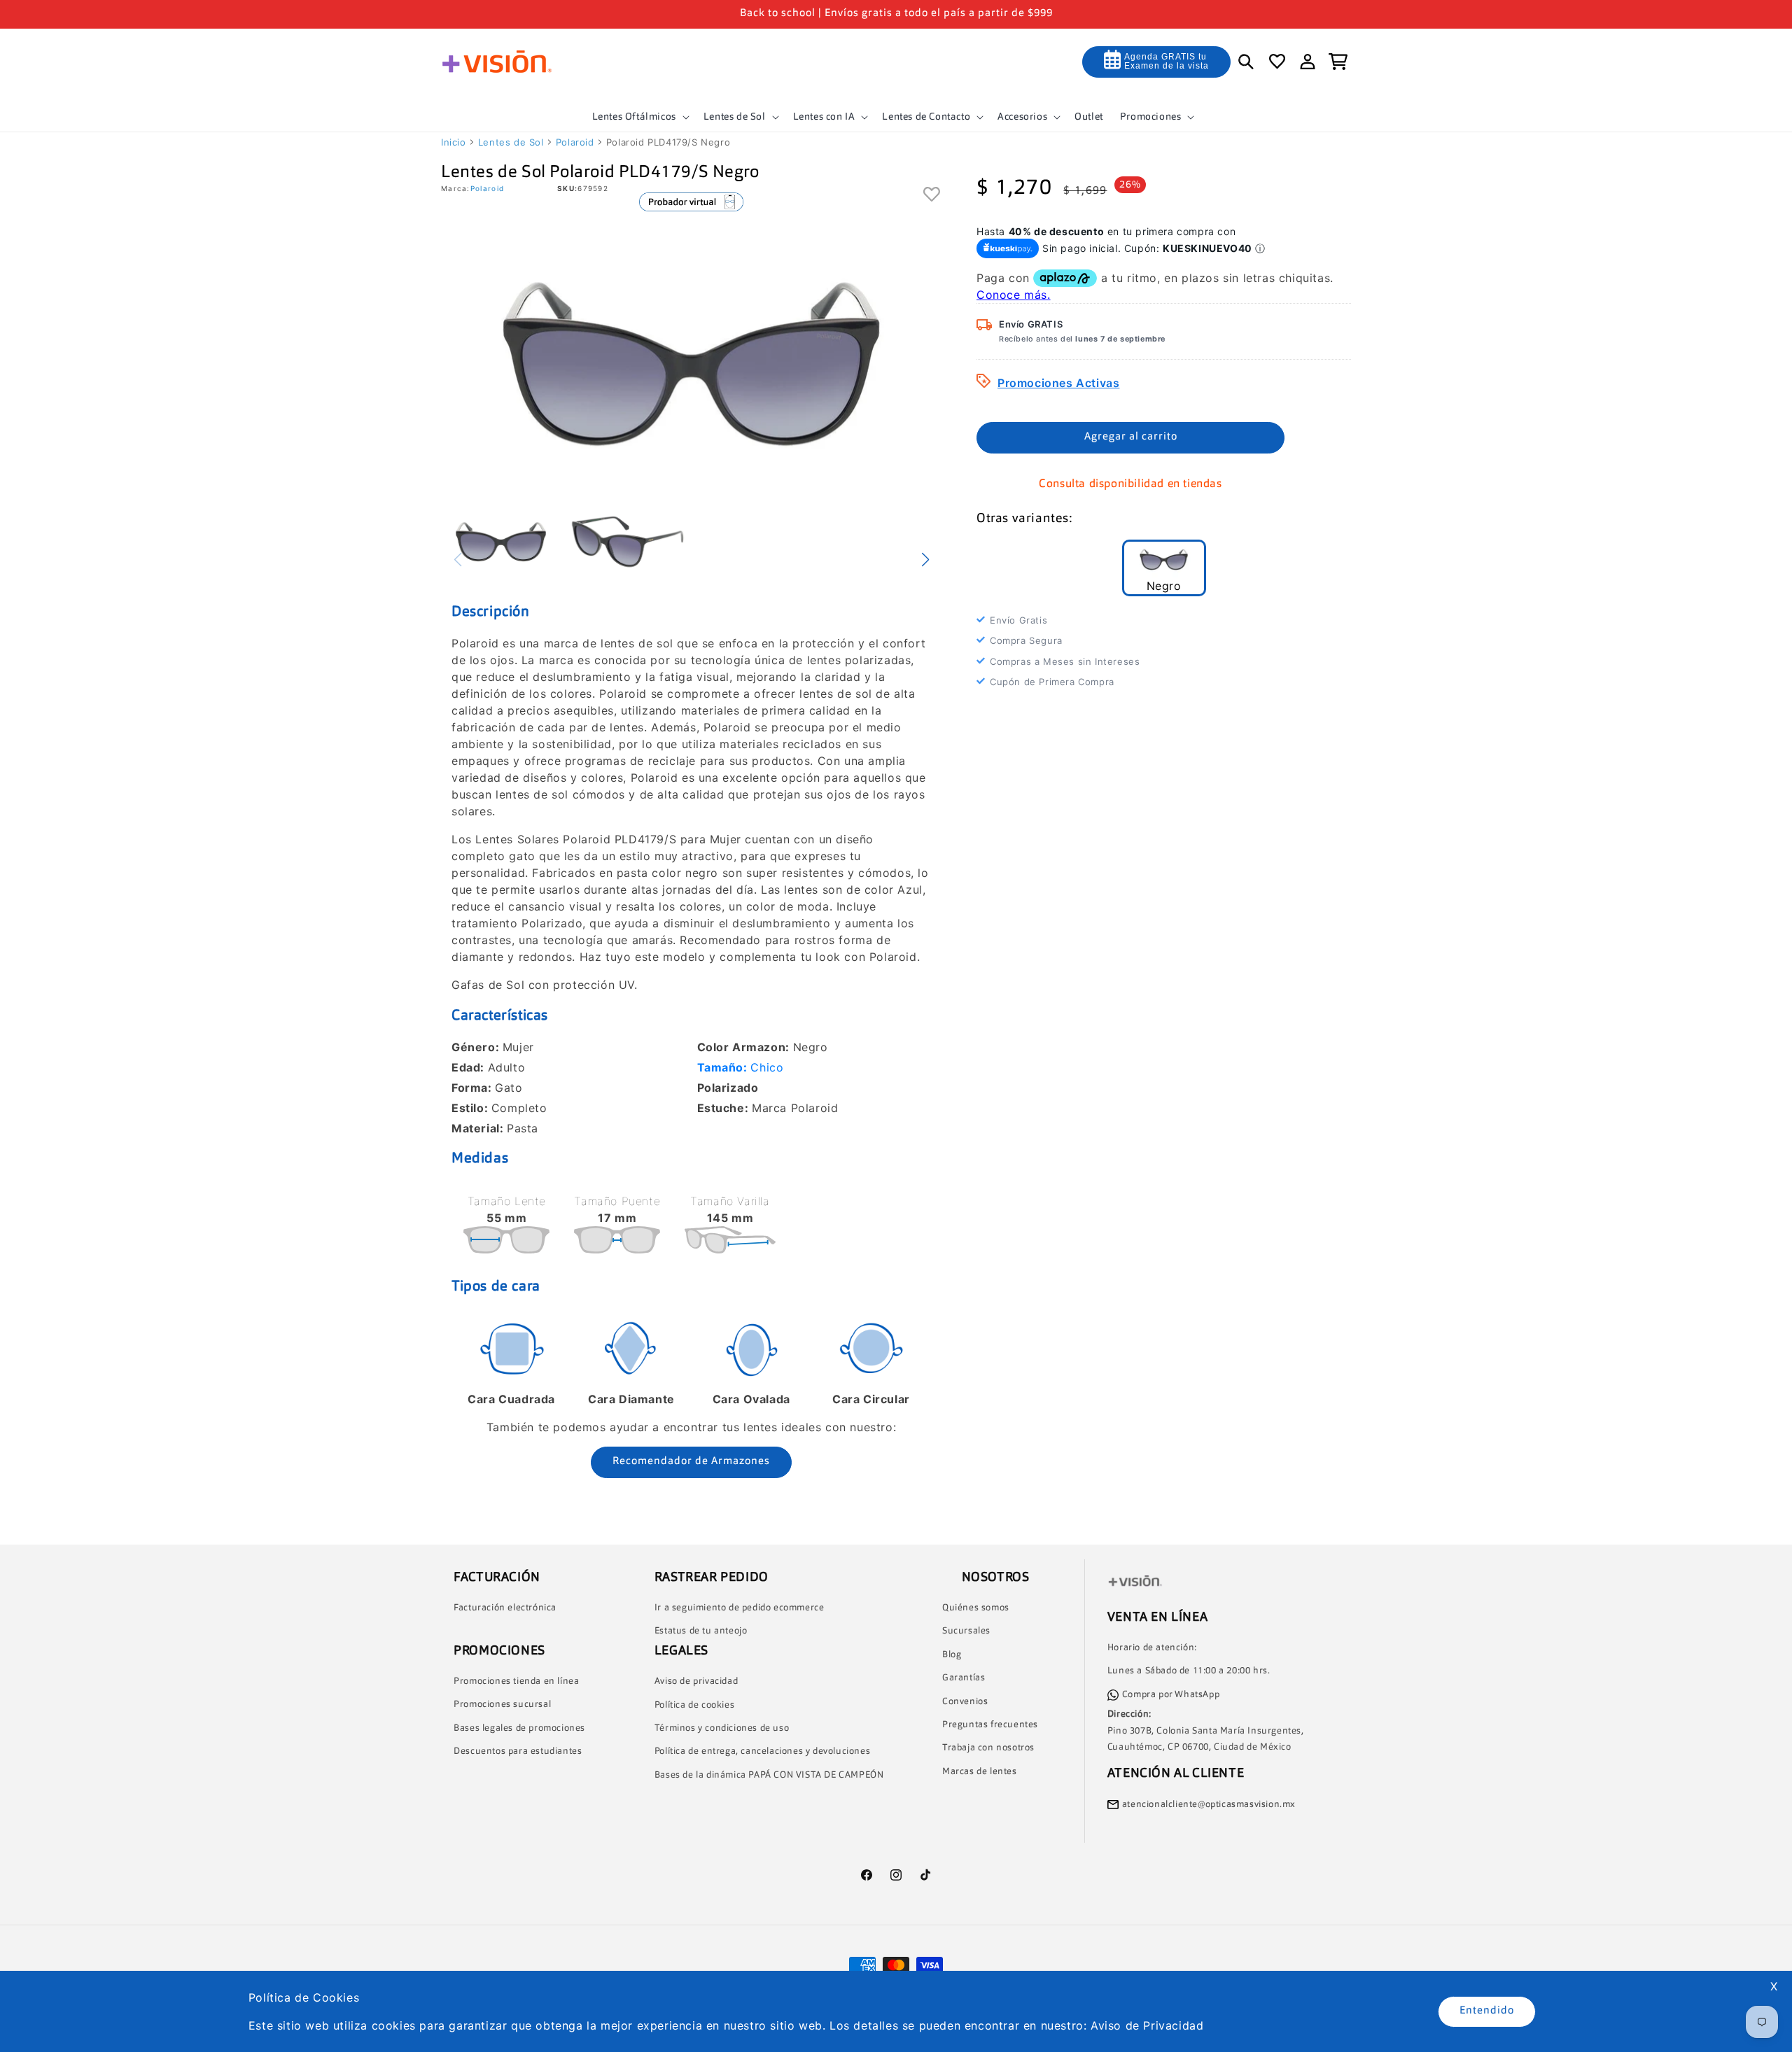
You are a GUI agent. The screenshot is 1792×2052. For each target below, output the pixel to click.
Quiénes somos (976, 1608)
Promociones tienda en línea (516, 1681)
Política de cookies (694, 1705)
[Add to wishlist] (932, 195)
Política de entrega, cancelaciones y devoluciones (762, 1751)
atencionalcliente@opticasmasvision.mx (1209, 1805)
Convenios (965, 1702)
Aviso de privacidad (696, 1681)
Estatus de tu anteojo (701, 1631)
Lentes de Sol (511, 142)
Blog (952, 1655)
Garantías (964, 1678)
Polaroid (575, 142)
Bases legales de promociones (519, 1728)
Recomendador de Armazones (691, 1462)
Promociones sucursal (502, 1705)
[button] (639, 117)
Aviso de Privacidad (1147, 2025)
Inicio (454, 142)
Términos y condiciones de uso (722, 1728)
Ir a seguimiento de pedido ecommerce (740, 1608)
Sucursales (966, 1631)
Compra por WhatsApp (1171, 1695)
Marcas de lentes (980, 1772)
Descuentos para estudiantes (518, 1751)
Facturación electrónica (505, 1608)
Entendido (1487, 2011)
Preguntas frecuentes (990, 1725)
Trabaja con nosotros (988, 1748)
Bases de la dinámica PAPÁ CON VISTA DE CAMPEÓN (769, 1775)
